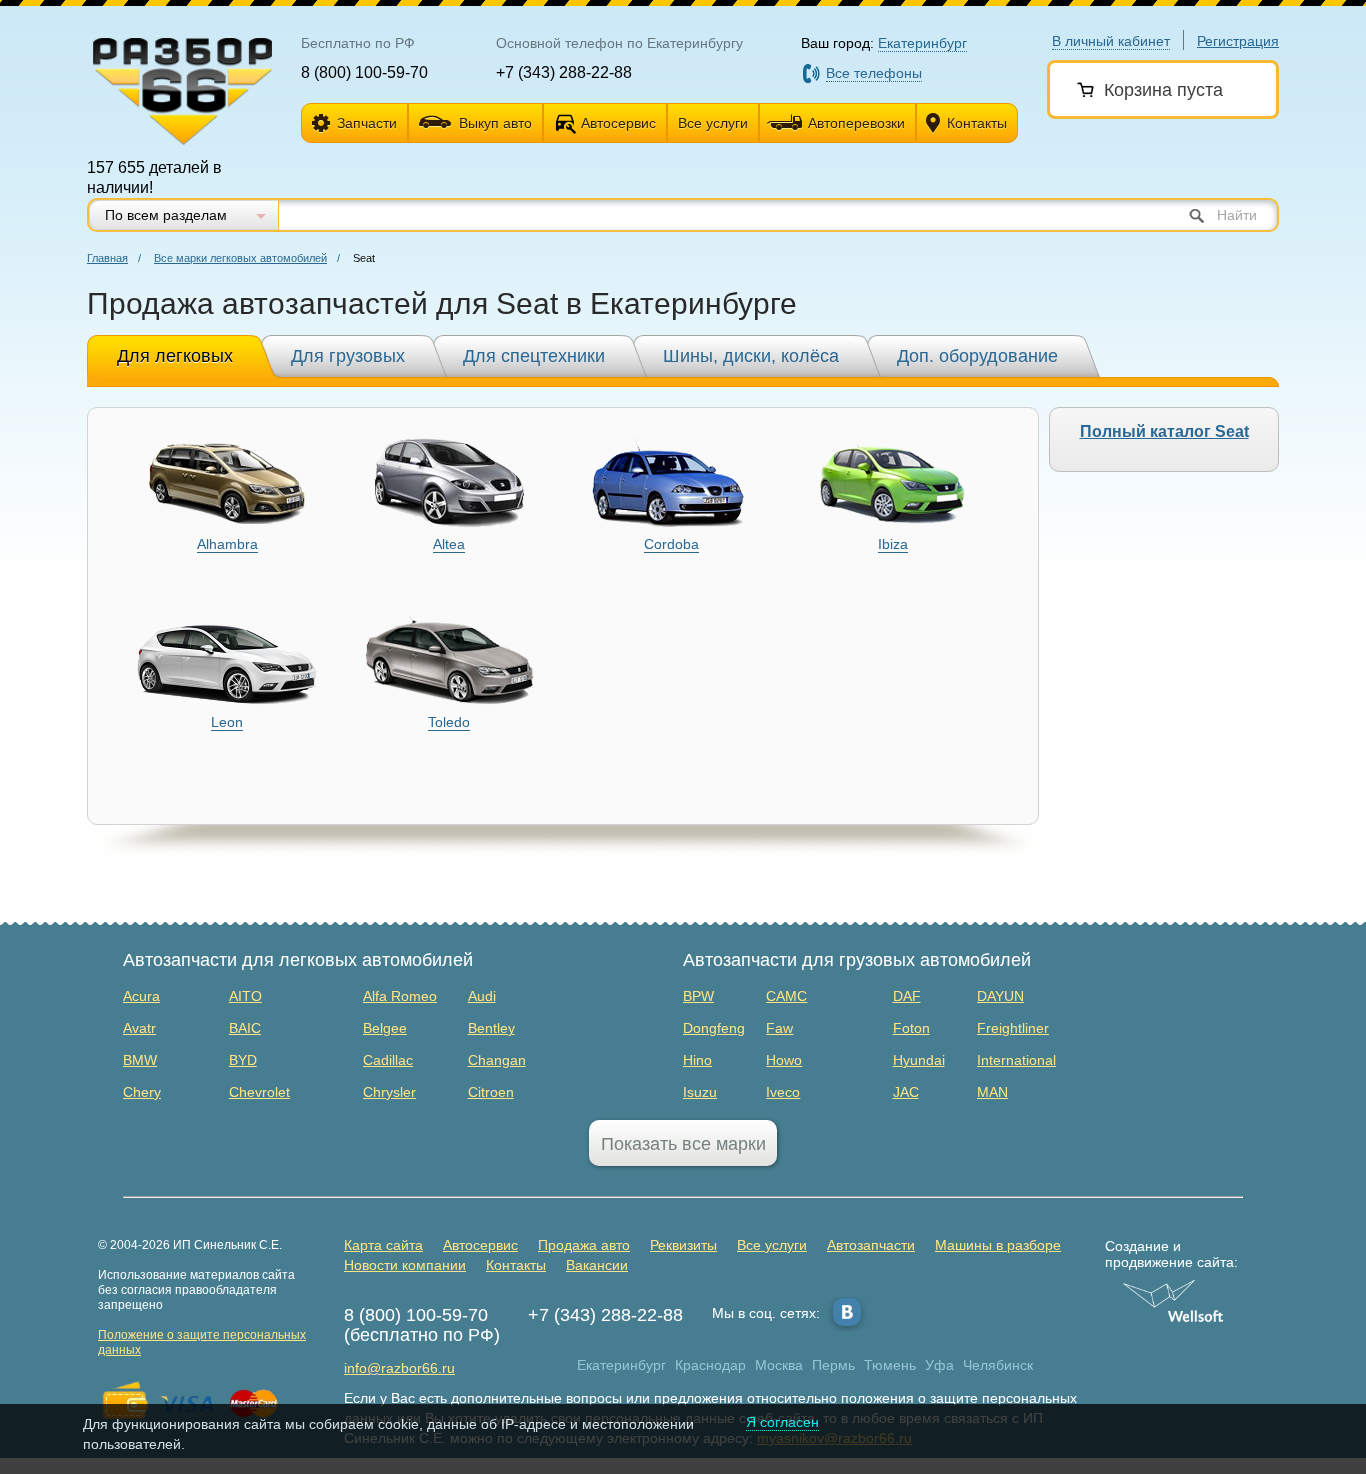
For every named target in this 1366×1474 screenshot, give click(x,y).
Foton (911, 1028)
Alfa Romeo (400, 996)
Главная (107, 258)
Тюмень (890, 1365)
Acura (141, 996)
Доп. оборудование (977, 356)
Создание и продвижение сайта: (1171, 1254)
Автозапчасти (871, 1245)
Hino (697, 1060)
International (1016, 1060)
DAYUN (1000, 996)
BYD (243, 1060)
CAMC (786, 996)
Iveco (783, 1092)
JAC (906, 1092)
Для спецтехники (534, 356)
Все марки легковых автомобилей (240, 258)
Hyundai (919, 1060)
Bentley (491, 1028)
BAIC (245, 1028)
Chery (142, 1092)
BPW (698, 996)
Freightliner (1013, 1028)
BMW (140, 1060)
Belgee (385, 1028)
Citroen (491, 1092)
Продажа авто (584, 1245)
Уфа (939, 1365)
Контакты (977, 123)
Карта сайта (383, 1245)
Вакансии (597, 1265)
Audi (482, 996)
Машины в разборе (998, 1245)
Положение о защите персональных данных (202, 1342)
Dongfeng (714, 1028)
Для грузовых (348, 356)
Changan (497, 1060)
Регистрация (1238, 41)
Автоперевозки (856, 123)
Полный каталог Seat (1164, 431)
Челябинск (998, 1365)
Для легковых (175, 356)
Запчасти (367, 123)
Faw (779, 1028)
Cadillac (388, 1060)
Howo (784, 1060)
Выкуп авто (495, 123)
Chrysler (389, 1092)
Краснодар (710, 1365)
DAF (907, 996)
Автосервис (618, 123)
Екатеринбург (621, 1365)
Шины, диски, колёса (751, 356)
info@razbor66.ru (399, 1368)
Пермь (833, 1365)
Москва (779, 1365)
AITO (245, 996)
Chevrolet (259, 1092)
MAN (992, 1092)
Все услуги (713, 123)
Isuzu (700, 1092)
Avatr (139, 1028)
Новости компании (405, 1265)
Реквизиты (683, 1245)
